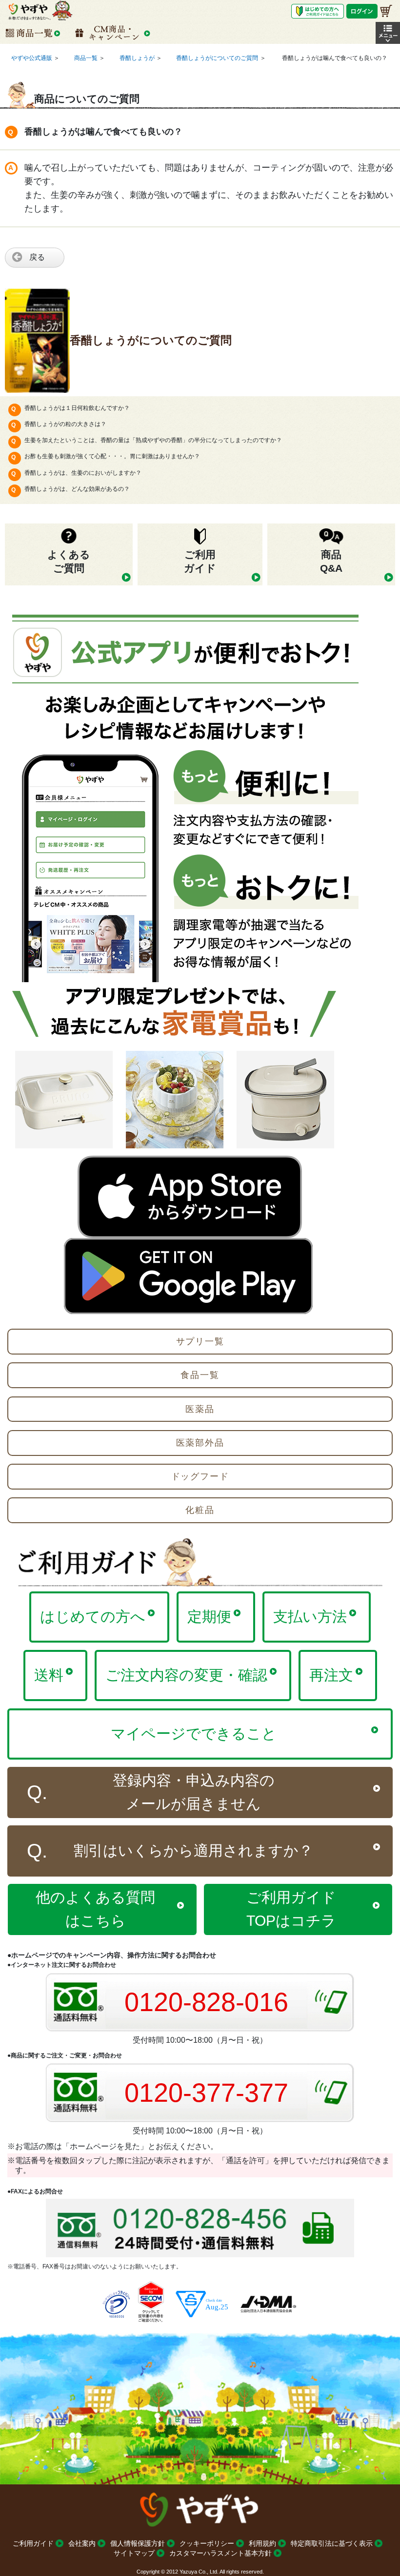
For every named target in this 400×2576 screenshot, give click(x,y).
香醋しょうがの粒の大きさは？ (65, 424)
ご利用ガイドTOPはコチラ (291, 1909)
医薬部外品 (200, 1443)
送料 (49, 1675)
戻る (37, 257)
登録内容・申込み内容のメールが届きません (194, 1792)
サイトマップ (134, 2553)
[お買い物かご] (386, 11)
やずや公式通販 (32, 58)
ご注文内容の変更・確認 (186, 1675)
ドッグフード (200, 1476)
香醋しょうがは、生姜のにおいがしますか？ (83, 473)
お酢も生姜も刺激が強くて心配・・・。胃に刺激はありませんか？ (112, 456)
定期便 (209, 1617)
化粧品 (200, 1510)
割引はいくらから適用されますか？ (193, 1850)
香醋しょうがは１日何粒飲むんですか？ (77, 408)
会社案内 (82, 2543)
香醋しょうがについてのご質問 (217, 58)
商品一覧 (86, 58)
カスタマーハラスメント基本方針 (220, 2553)
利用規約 (262, 2543)
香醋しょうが (137, 58)
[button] (388, 33)
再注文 (331, 1675)
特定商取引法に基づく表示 (332, 2543)
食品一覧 (200, 1375)
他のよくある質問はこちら (95, 1909)
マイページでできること (194, 1733)
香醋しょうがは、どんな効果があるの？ (77, 489)
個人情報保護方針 (138, 2543)
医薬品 (200, 1409)
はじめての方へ (93, 1617)
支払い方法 (310, 1617)
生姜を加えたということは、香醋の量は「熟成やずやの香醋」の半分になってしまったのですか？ (153, 440)
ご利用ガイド (33, 2543)
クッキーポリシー (207, 2543)
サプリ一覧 (200, 1341)
